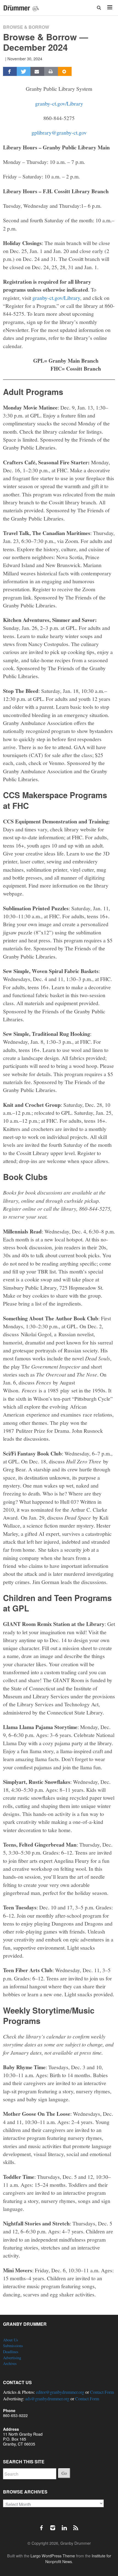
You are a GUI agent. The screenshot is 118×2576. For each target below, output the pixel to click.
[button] (99, 8)
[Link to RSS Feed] (76, 2525)
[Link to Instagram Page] (55, 2525)
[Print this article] (51, 72)
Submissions (13, 2346)
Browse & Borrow (26, 27)
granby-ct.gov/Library (59, 103)
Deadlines (11, 2352)
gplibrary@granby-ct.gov (59, 132)
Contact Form (102, 2392)
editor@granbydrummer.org (60, 2392)
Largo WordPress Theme (53, 2556)
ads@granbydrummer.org (47, 2399)
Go (64, 2473)
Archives (10, 2363)
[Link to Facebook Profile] (43, 2525)
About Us (11, 2340)
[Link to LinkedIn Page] (66, 2525)
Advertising (12, 2358)
